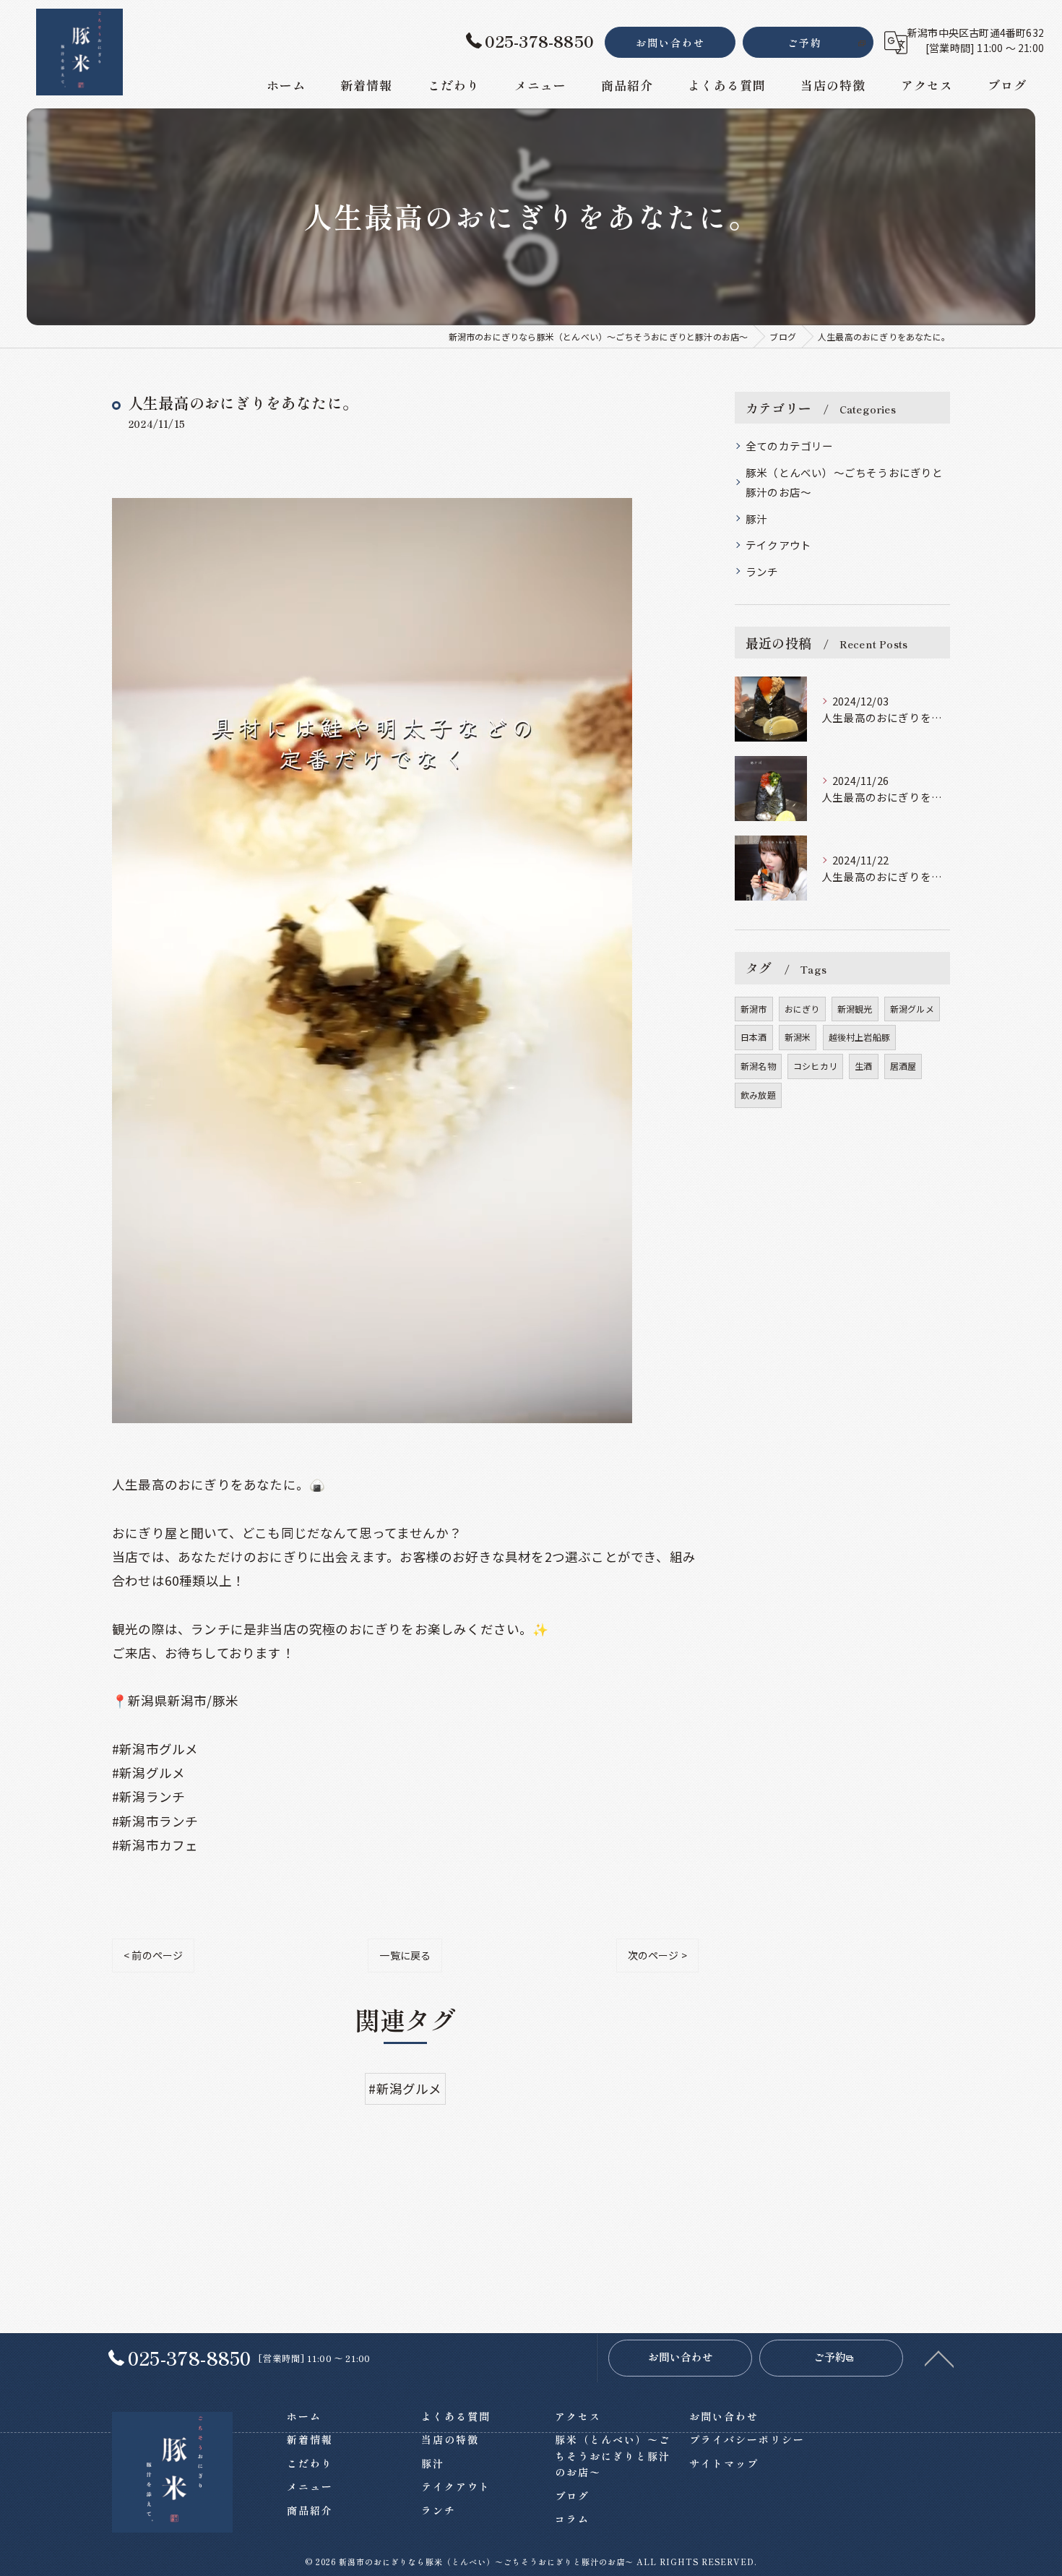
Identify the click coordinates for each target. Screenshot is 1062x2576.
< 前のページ (153, 1955)
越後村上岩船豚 (859, 1037)
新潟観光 (855, 1009)
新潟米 (798, 1037)
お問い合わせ (670, 43)
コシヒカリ (815, 1066)
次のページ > (657, 1955)
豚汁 (756, 519)
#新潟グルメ (405, 2088)
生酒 (863, 1066)
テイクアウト (778, 545)
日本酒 (754, 1037)
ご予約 (805, 43)
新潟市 (754, 1009)
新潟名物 (758, 1066)
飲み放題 (758, 1095)
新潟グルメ (912, 1009)
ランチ (762, 571)
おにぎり (802, 1009)
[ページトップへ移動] (939, 2358)
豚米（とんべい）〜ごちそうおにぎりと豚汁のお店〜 (845, 482)
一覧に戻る (405, 1955)
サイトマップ (724, 2463)
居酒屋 (903, 1066)
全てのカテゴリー (790, 446)
